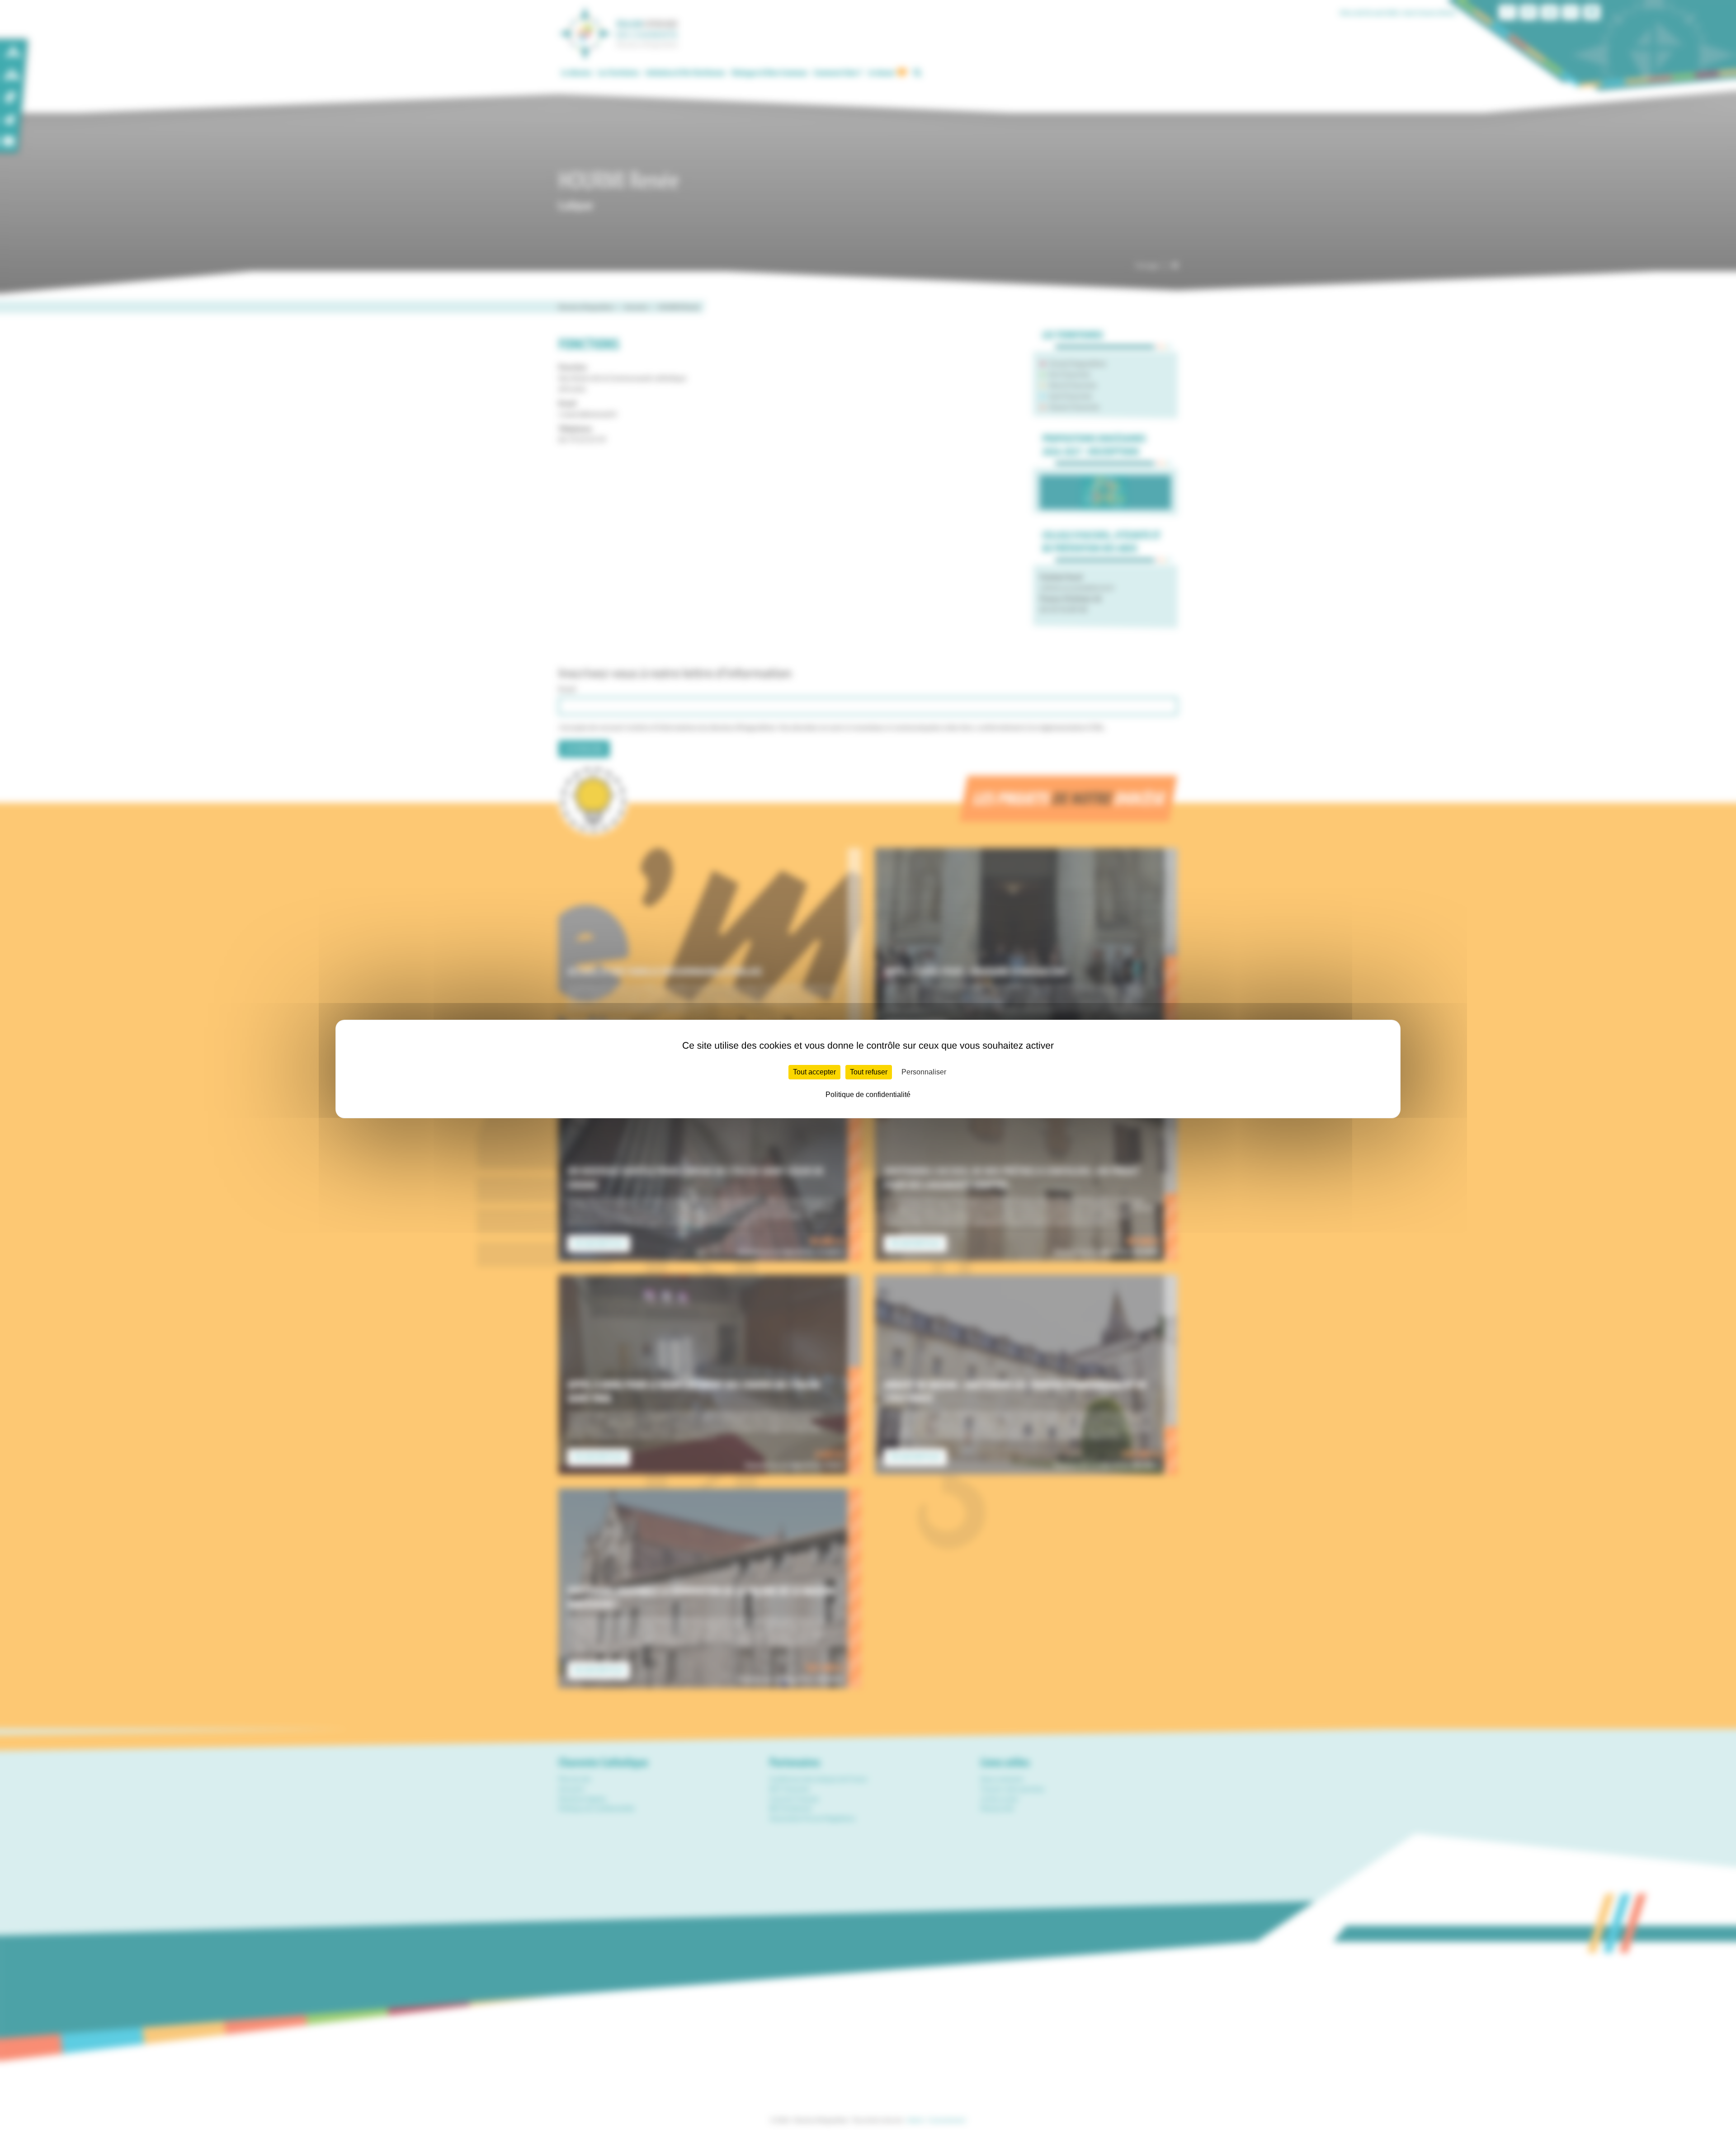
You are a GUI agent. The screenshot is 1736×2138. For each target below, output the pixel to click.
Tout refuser (869, 1072)
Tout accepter (814, 1072)
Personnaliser (924, 1072)
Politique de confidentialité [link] (868, 1095)
